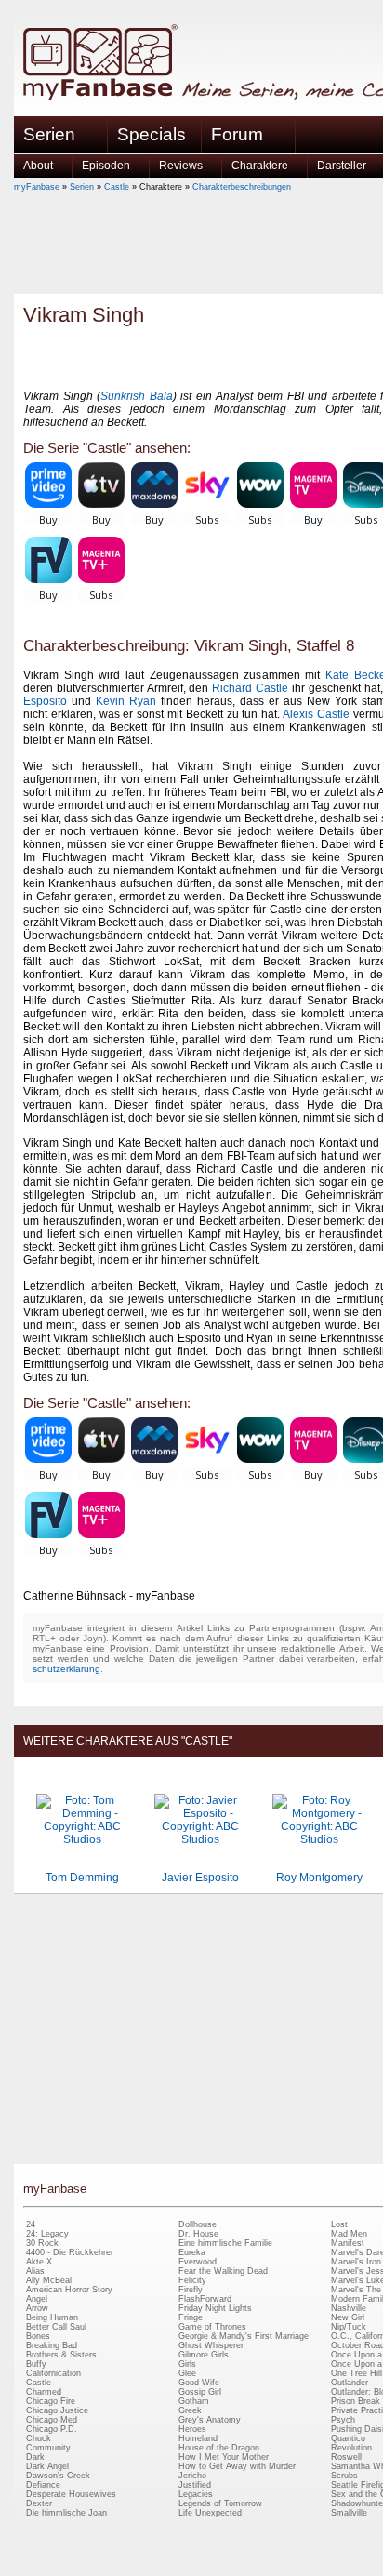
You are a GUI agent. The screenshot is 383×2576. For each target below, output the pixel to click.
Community (48, 2448)
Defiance (43, 2485)
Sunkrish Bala (137, 396)
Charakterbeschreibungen (242, 187)
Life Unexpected (210, 2513)
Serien (82, 187)
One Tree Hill (357, 2373)
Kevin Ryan (126, 701)
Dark (35, 2457)
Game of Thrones (212, 2327)
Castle (117, 187)
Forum (237, 134)
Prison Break (356, 2401)
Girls (187, 2364)
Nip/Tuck (349, 2327)
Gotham (194, 2401)
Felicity (192, 2280)
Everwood (198, 2262)
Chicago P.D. (52, 2429)
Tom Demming (82, 1878)
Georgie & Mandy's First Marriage (244, 2336)
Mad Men (349, 2234)
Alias (35, 2271)
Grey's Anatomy (210, 2420)
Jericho (192, 2476)
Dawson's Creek (58, 2476)
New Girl (348, 2317)
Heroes (192, 2429)
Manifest (348, 2243)
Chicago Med (52, 2420)
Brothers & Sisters (61, 2355)
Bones (38, 2336)
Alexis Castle (316, 714)
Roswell (346, 2457)
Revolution (351, 2448)
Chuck (39, 2438)
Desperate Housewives (71, 2494)
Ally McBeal (49, 2280)
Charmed (44, 2392)
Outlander (350, 2383)
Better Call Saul (56, 2327)
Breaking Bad (52, 2345)
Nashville (349, 2308)
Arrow (37, 2308)
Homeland (198, 2438)
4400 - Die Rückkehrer (70, 2252)
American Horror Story (69, 2290)
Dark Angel (47, 2466)
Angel (37, 2299)
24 (31, 2224)
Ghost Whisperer (211, 2345)
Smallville (349, 2513)
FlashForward (205, 2299)
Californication (53, 2373)
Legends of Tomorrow (220, 2503)
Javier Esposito (200, 1878)
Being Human (52, 2317)
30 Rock (42, 2243)
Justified (195, 2485)
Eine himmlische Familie (225, 2243)
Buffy (36, 2364)
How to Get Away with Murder (237, 2466)
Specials (152, 134)
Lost (339, 2224)
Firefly (191, 2290)
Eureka (192, 2252)
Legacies (196, 2494)
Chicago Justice (57, 2410)
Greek (190, 2410)
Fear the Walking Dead (223, 2271)
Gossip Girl (200, 2392)
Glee (187, 2373)
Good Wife (199, 2383)
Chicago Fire (51, 2401)
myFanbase (37, 187)
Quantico (348, 2438)
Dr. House (198, 2234)
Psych (343, 2420)
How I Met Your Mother (224, 2457)
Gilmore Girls (204, 2355)
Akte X (39, 2262)
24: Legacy (47, 2234)
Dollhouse (198, 2224)
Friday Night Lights (215, 2308)
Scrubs (344, 2476)
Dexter (39, 2503)
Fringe (191, 2317)
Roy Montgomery (319, 1878)
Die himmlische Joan (66, 2513)
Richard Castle (250, 688)
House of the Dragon (219, 2448)
